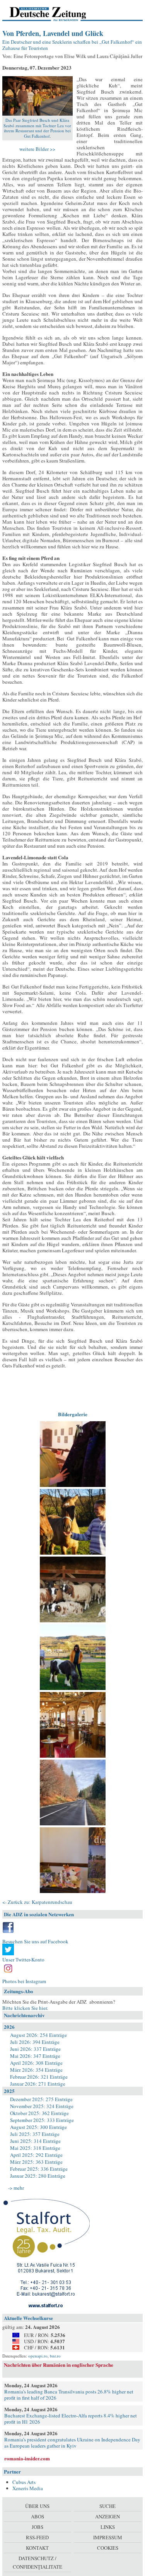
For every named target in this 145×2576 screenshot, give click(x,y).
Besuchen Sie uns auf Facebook (35, 1941)
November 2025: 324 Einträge (42, 2106)
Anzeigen (107, 2516)
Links (108, 2527)
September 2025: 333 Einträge (42, 2120)
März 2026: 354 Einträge (36, 2070)
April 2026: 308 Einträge (36, 2063)
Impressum (108, 2537)
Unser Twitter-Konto (23, 1960)
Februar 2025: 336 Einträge (39, 2169)
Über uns (37, 2506)
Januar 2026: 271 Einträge (38, 2084)
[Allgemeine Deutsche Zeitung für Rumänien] (55, 14)
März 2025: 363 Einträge (36, 2162)
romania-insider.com (27, 2458)
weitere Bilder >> (37, 149)
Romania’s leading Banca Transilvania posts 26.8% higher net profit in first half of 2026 (69, 2395)
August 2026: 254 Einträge (38, 2035)
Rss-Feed (37, 2537)
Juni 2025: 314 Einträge (35, 2141)
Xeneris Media (28, 2488)
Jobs (38, 2527)
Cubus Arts (24, 2482)
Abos (38, 2516)
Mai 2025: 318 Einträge (35, 2148)
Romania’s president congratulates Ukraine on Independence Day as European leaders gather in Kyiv (72, 2443)
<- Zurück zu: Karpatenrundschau (37, 1902)
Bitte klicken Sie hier (25, 2008)
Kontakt (37, 2548)
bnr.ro (55, 2356)
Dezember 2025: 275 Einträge (41, 2099)
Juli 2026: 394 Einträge (35, 2042)
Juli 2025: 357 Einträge (35, 2134)
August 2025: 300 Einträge (38, 2127)
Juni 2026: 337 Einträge (35, 2049)
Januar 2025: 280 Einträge (38, 2176)
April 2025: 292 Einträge (36, 2155)
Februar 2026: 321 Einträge (39, 2077)
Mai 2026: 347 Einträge (35, 2056)
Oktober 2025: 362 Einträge (39, 2113)
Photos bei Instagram (24, 1981)
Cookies (108, 2548)
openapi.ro (38, 2356)
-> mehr (16, 2188)
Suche (107, 2506)
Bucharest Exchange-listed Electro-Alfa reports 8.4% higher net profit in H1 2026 (71, 2419)
